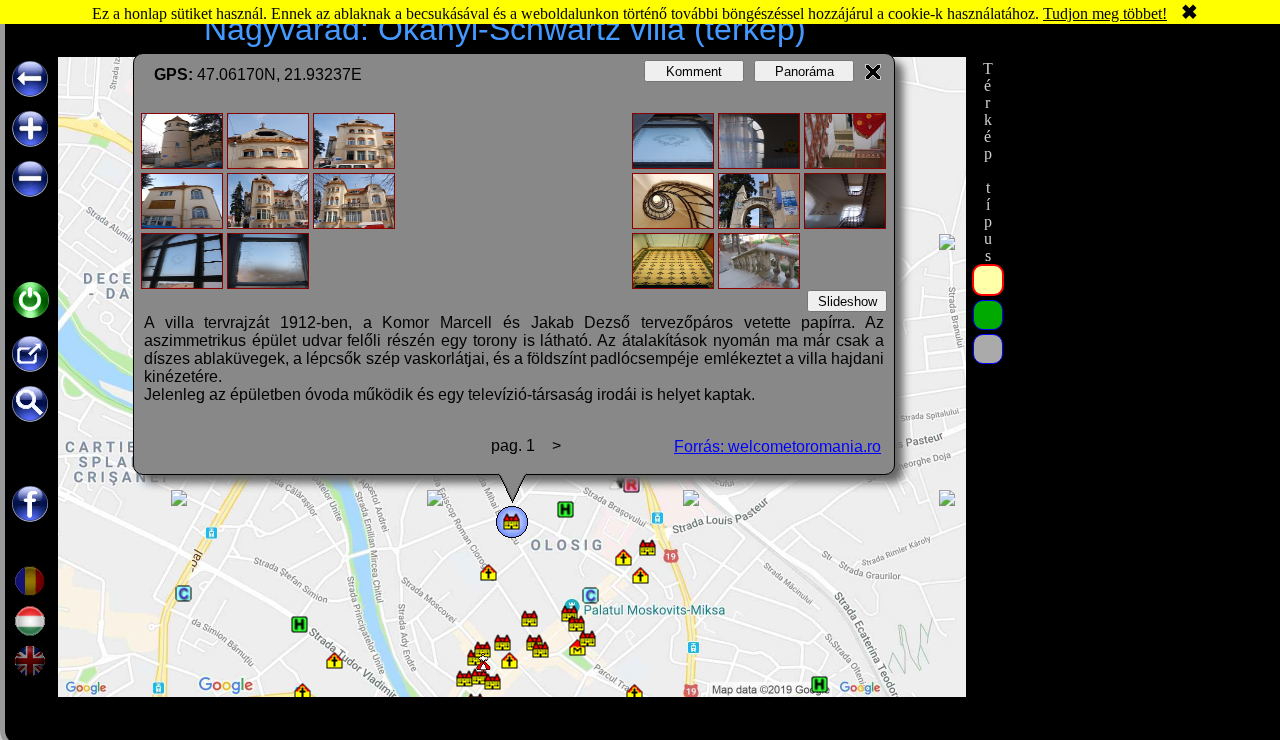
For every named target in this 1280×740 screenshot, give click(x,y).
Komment (694, 71)
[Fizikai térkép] (988, 349)
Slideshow (847, 301)
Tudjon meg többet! (1105, 13)
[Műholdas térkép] (988, 315)
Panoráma (804, 71)
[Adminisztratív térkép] (988, 280)
